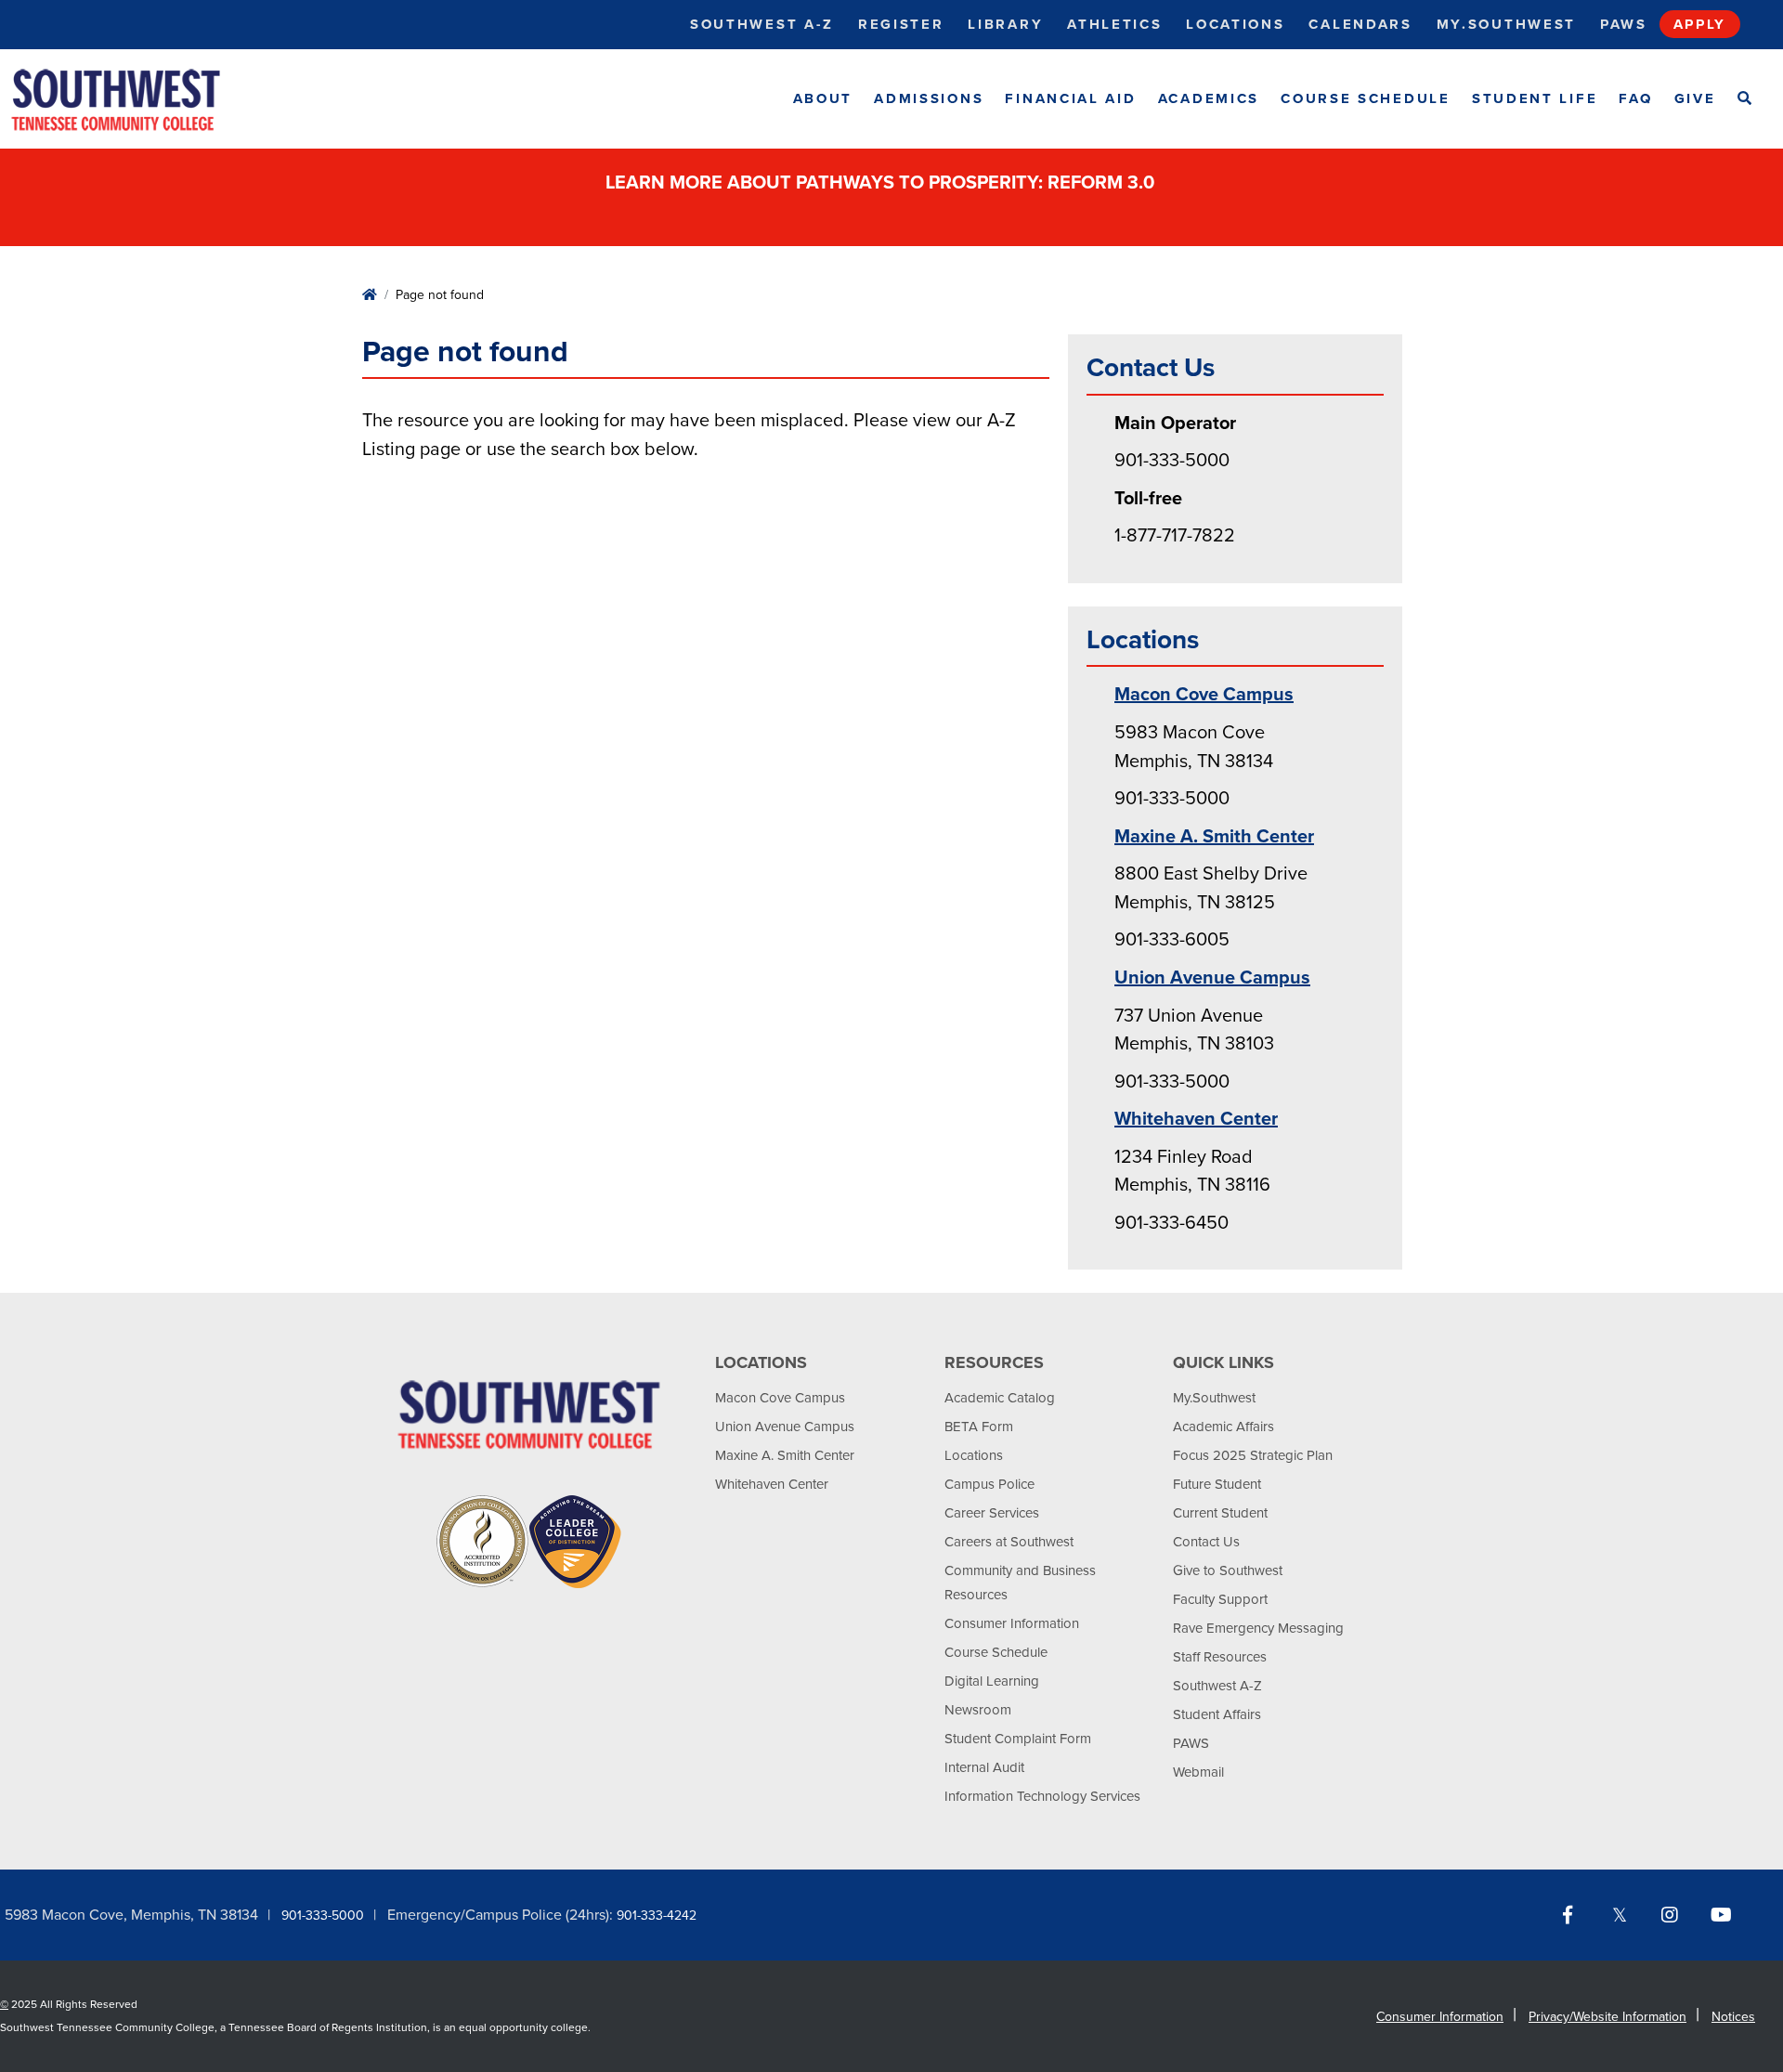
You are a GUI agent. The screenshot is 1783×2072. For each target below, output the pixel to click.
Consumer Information (1012, 1623)
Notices (1733, 2017)
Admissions (929, 98)
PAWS (1191, 1743)
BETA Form (979, 1427)
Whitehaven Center (1196, 1119)
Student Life (1535, 98)
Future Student (1217, 1484)
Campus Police (989, 1484)
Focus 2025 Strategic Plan (1253, 1455)
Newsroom (978, 1710)
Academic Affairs (1223, 1427)
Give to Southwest (1228, 1570)
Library (1005, 24)
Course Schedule (1366, 98)
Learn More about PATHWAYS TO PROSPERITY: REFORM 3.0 (882, 183)
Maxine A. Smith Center (1214, 837)
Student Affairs (1217, 1714)
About (823, 98)
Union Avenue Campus (1212, 978)
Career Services (992, 1513)
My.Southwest (1506, 24)
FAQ (1635, 98)
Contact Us (1206, 1542)
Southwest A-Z (762, 24)
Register (901, 24)
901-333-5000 (323, 1916)
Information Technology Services (1042, 1796)
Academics (1209, 98)
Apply (1700, 24)
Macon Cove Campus (1204, 695)
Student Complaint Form (1018, 1739)
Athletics (1114, 24)
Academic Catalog (1000, 1398)
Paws (1624, 24)
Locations (1235, 24)
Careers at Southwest (1009, 1542)
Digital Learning (992, 1681)
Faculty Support (1220, 1599)
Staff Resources (1220, 1657)
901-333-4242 (657, 1916)
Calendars (1360, 24)
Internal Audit (984, 1767)
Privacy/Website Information (1607, 2017)
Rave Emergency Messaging (1258, 1628)
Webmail (1198, 1772)
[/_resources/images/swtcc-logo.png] (132, 99)
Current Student (1220, 1513)
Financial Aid (1070, 98)
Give (1695, 98)
